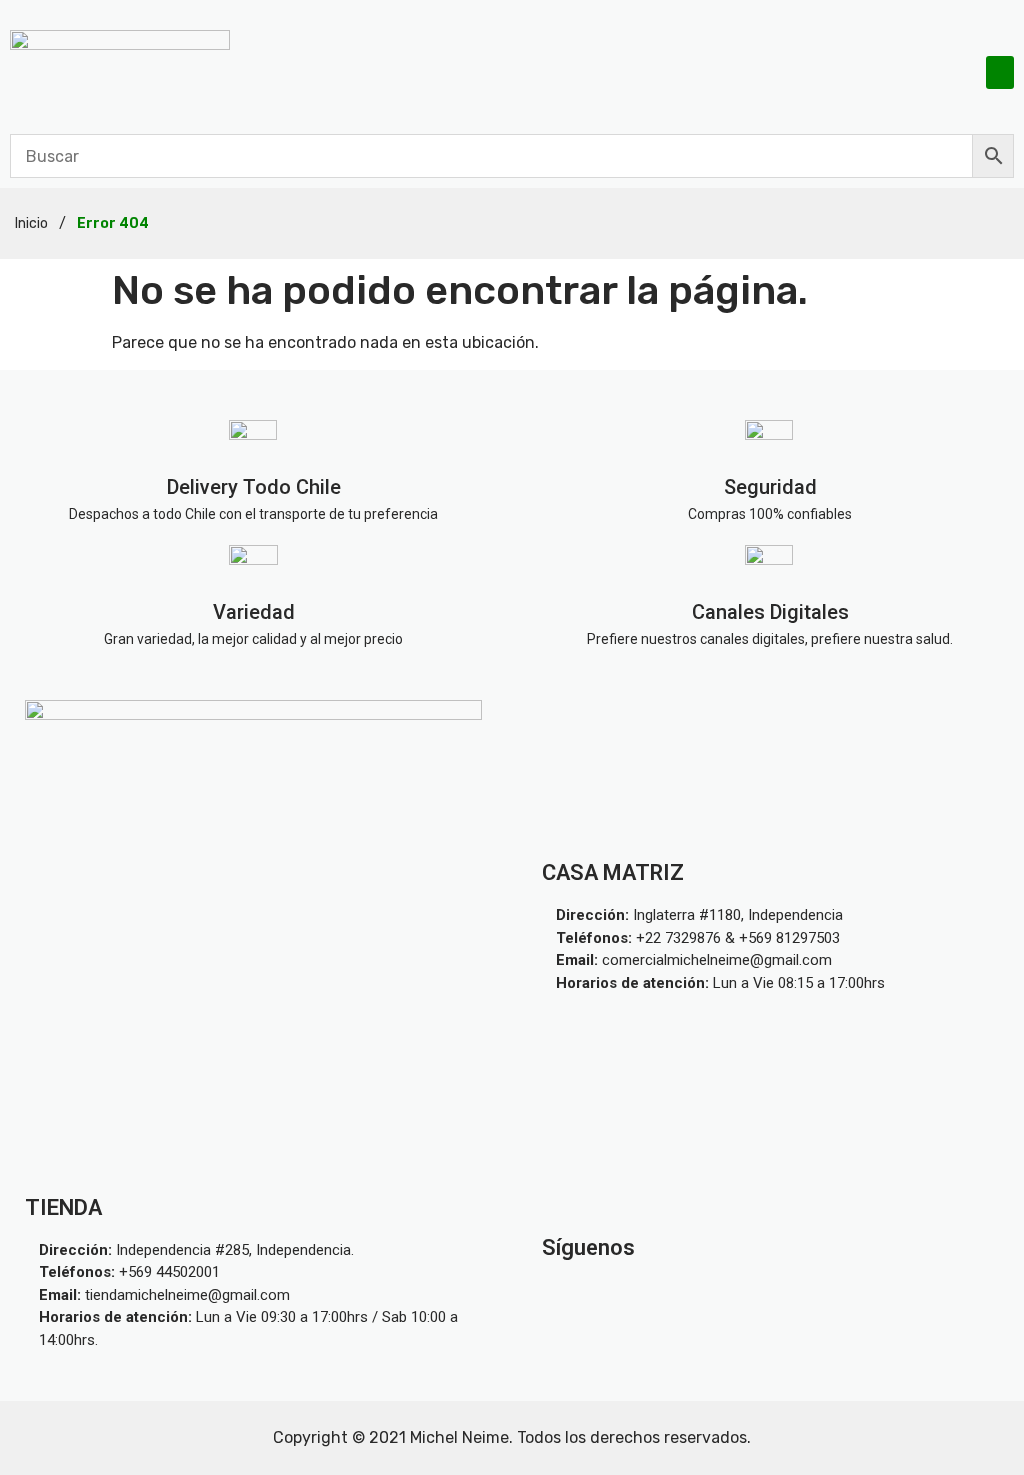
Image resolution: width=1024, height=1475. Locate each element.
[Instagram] (723, 1295)
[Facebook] (817, 1295)
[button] (1000, 72)
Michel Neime (459, 1437)
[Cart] (954, 71)
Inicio (31, 223)
